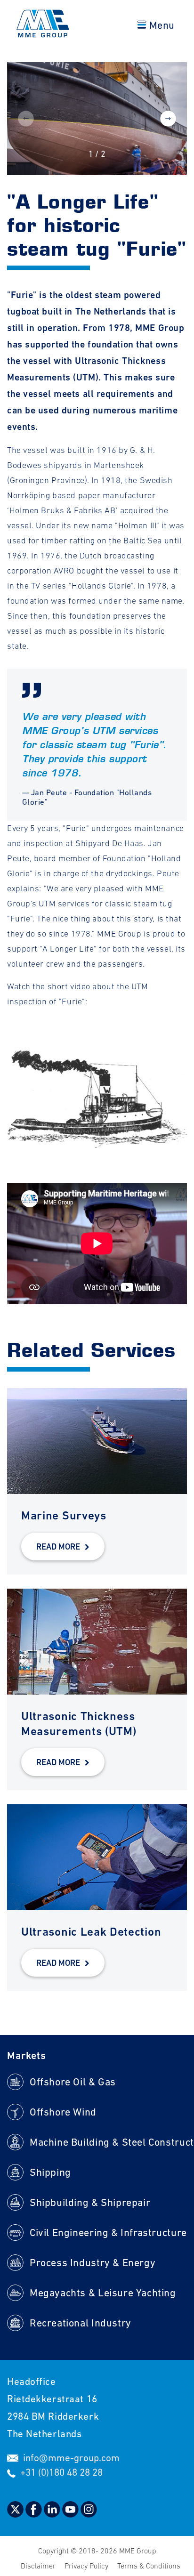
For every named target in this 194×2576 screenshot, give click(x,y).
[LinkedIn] (53, 2515)
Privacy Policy (87, 2566)
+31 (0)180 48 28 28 (61, 2472)
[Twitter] (16, 2515)
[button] (168, 119)
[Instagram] (89, 2515)
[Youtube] (71, 2515)
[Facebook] (35, 2515)
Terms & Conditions (149, 2566)
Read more (58, 1546)
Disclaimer (39, 2566)
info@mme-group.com (71, 2458)
